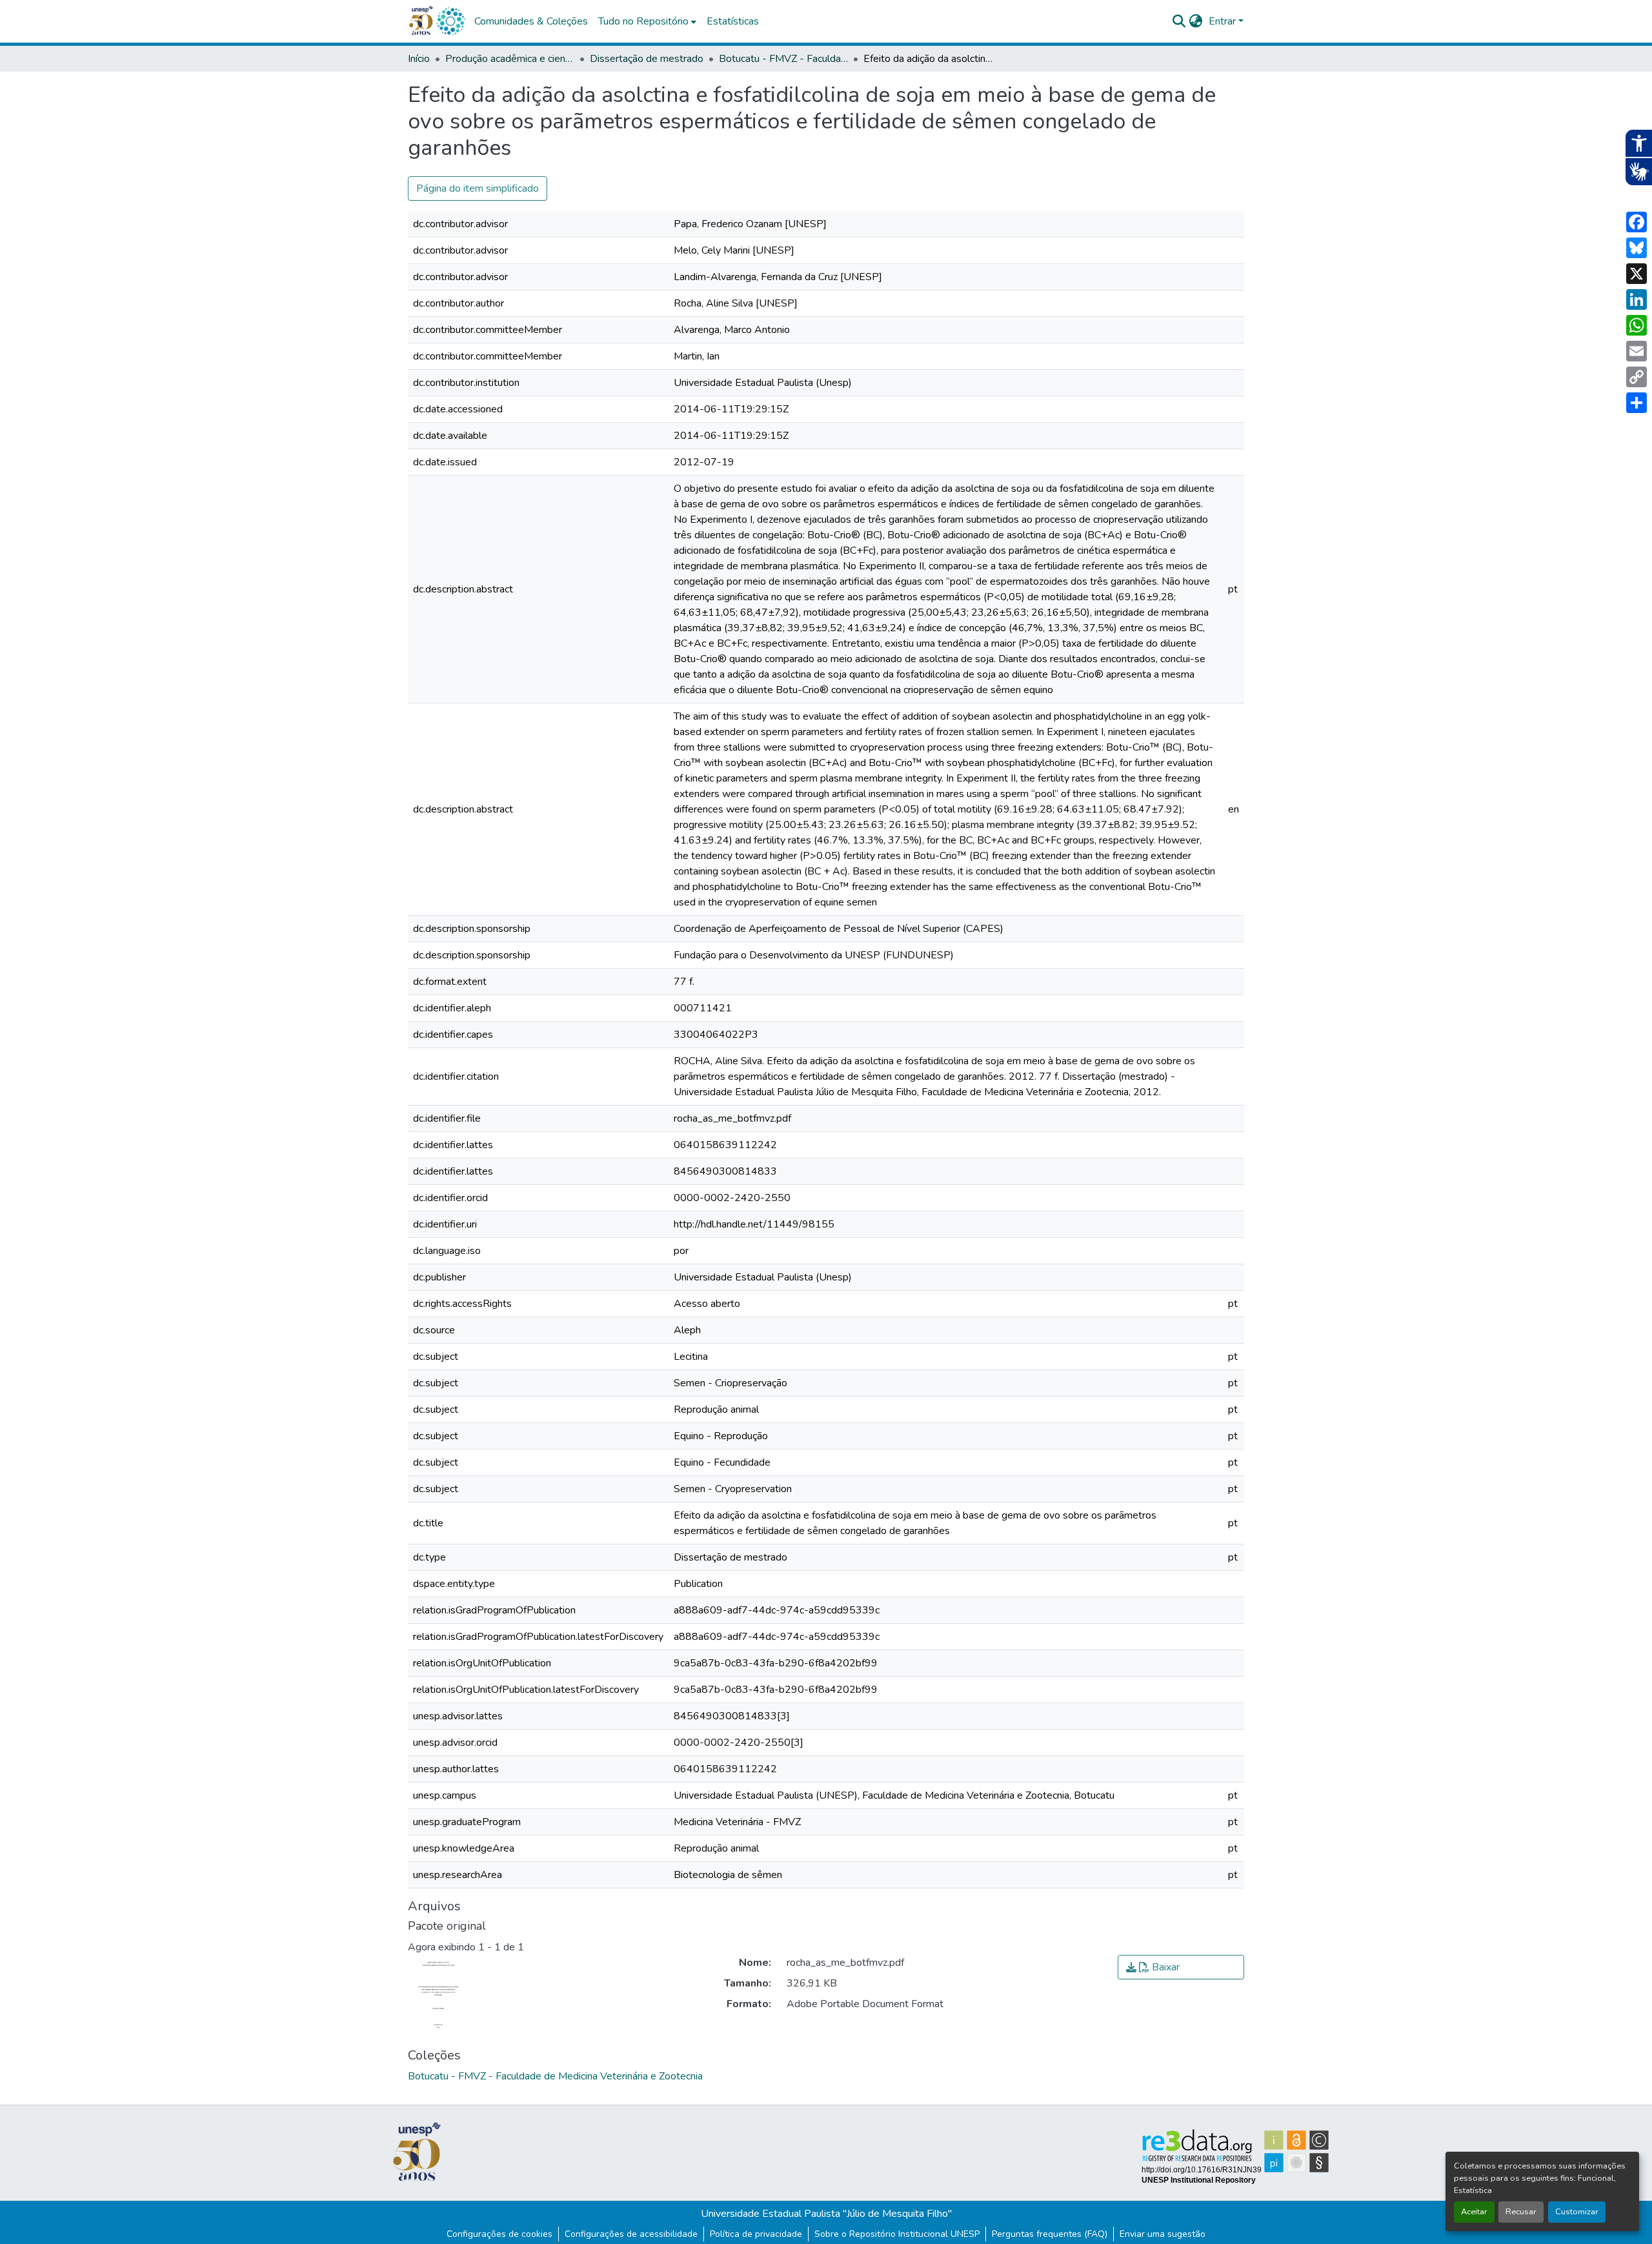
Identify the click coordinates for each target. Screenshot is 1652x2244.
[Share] (1637, 403)
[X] (1637, 274)
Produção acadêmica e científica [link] (510, 59)
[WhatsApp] (1637, 325)
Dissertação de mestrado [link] (647, 59)
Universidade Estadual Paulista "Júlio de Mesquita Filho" (826, 2214)
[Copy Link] (1637, 377)
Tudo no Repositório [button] (643, 21)
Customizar (1577, 2212)
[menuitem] (647, 21)
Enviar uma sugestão (1163, 2234)
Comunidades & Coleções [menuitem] (531, 21)
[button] (450, 21)
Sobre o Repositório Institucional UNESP (897, 2234)
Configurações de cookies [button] (499, 2234)
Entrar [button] (1224, 21)
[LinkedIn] (1637, 299)
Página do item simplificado (478, 188)
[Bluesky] (1637, 248)
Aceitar (1474, 2212)
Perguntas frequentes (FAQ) (1050, 2234)
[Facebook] (1637, 222)
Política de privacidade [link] (756, 2234)
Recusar (1521, 2212)
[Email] (1637, 351)
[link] (1181, 1967)
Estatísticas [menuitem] (733, 21)
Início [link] (419, 59)
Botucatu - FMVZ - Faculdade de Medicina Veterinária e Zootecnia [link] (783, 59)
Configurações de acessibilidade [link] (631, 2234)
